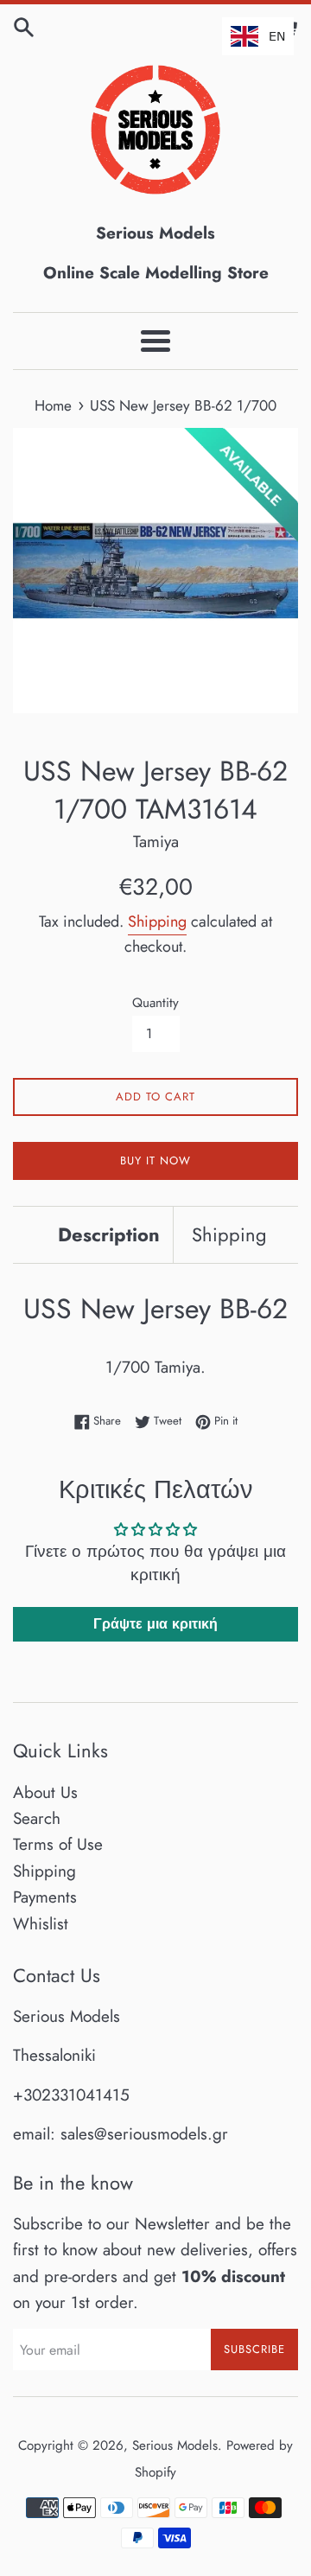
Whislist (41, 1924)
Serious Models (175, 2445)
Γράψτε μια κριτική (155, 1624)
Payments (45, 1897)
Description (109, 1234)
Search (37, 1818)
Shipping (157, 921)
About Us (45, 1792)
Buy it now (155, 1160)
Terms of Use (58, 1844)
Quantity (155, 1003)
